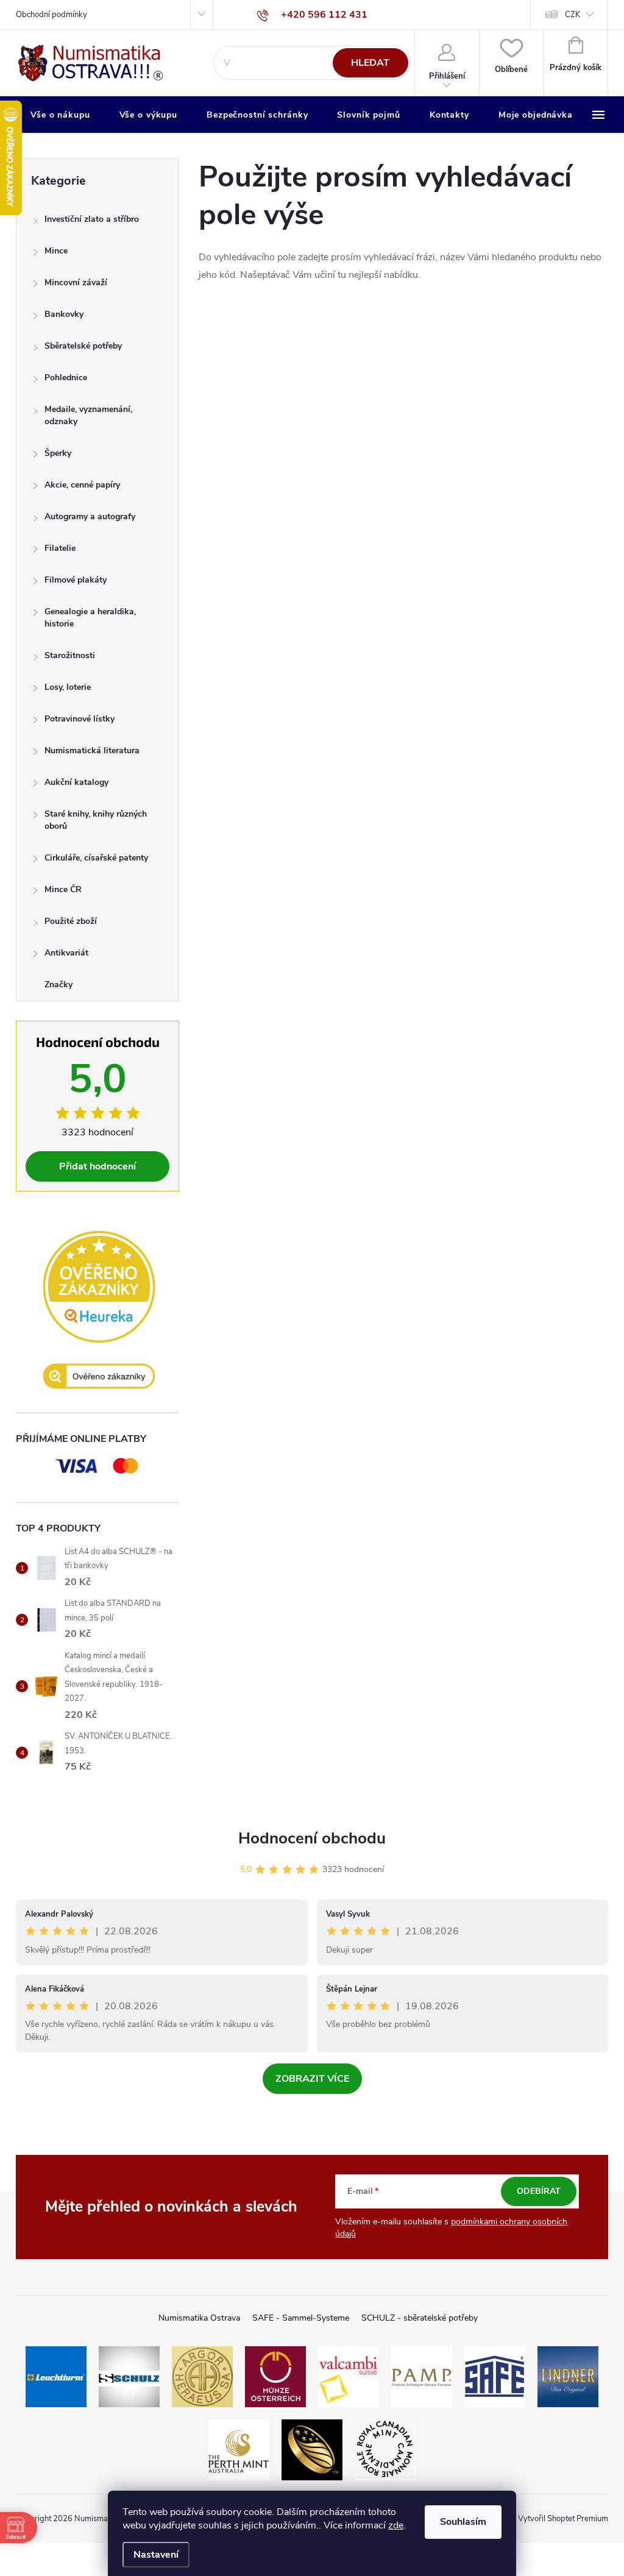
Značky (58, 985)
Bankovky (64, 314)
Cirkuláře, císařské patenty (96, 858)
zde (396, 2525)
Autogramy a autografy (90, 516)
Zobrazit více (312, 2079)
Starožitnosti (70, 655)
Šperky (58, 453)
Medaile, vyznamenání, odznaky (88, 415)
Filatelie (60, 548)
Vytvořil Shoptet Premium (563, 2519)
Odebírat (539, 2191)
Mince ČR (63, 889)
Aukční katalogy (76, 782)
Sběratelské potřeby (83, 346)
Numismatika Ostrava (199, 2318)
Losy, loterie (68, 687)
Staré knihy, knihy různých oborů (96, 820)
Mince (56, 251)
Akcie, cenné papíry (82, 485)
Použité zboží (71, 921)
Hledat (370, 63)
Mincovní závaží (76, 282)
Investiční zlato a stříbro (92, 219)
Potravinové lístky (80, 719)
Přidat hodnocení (97, 1166)
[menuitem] (60, 115)
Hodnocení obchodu (312, 1838)
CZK (573, 15)
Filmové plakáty (76, 580)
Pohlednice (66, 378)
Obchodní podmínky (51, 15)
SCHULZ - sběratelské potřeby (420, 2318)
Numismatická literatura (92, 750)
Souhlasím (463, 2522)
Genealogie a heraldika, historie (90, 618)
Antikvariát (66, 953)
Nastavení (156, 2555)
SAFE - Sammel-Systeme (301, 2318)
